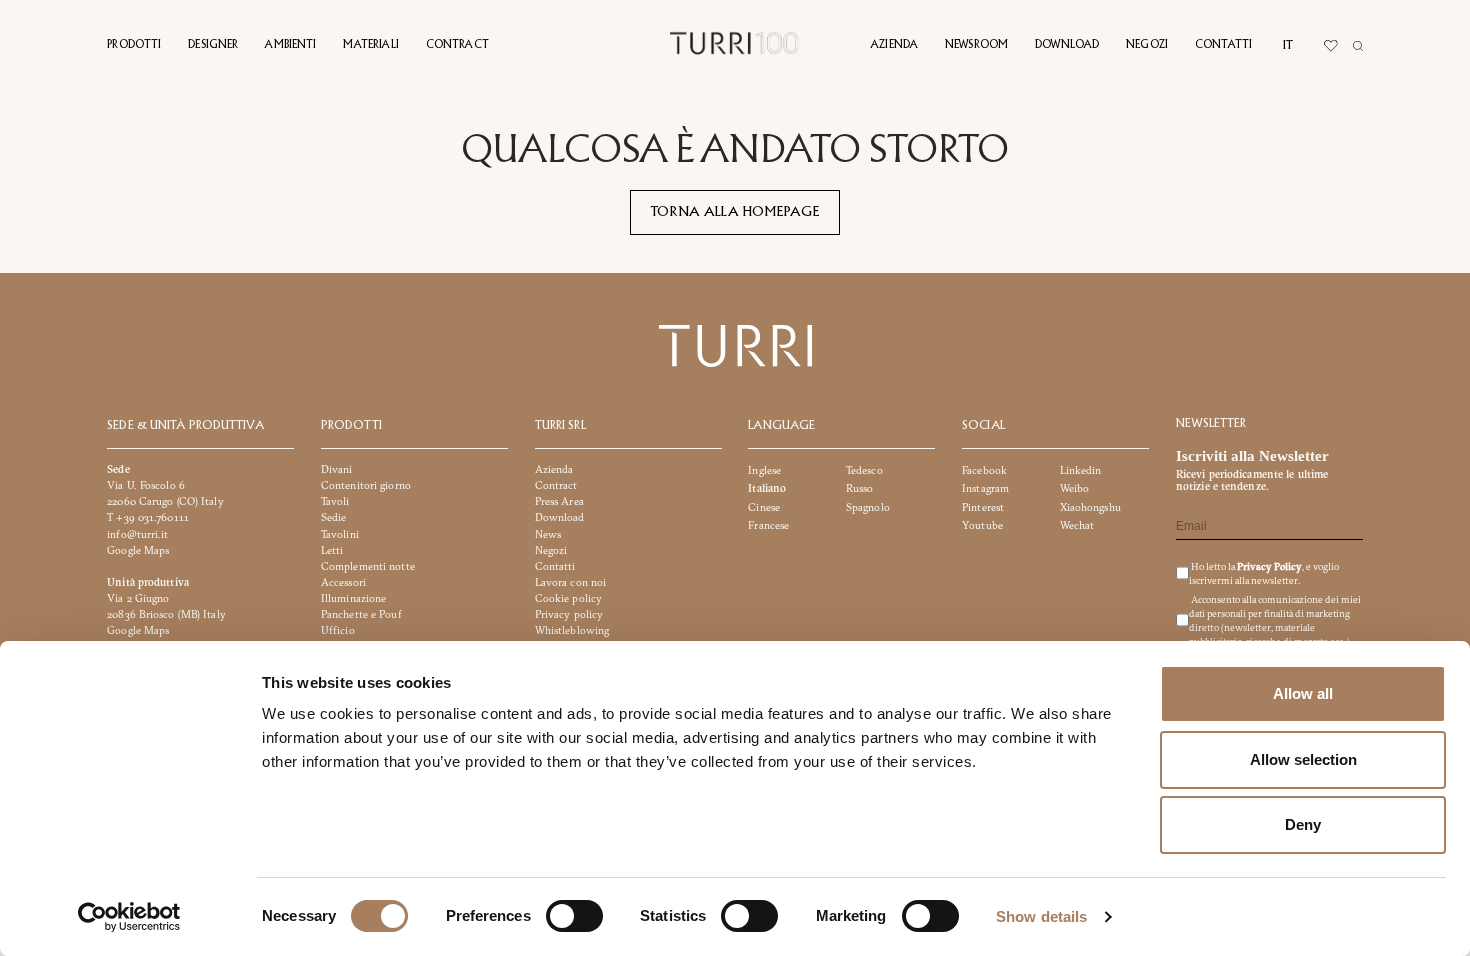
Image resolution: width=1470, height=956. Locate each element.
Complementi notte (368, 566)
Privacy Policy (1268, 566)
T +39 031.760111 (148, 518)
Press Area (559, 502)
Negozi (1147, 45)
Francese (768, 525)
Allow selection (1303, 759)
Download (1067, 45)
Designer (213, 45)
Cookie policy (568, 598)
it (1288, 45)
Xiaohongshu (1090, 507)
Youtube (982, 525)
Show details (1041, 916)
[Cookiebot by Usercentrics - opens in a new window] (129, 917)
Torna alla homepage (735, 212)
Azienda (894, 45)
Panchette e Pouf (361, 614)
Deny (1303, 824)
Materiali (370, 45)
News (548, 534)
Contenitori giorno (366, 486)
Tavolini (340, 534)
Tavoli (335, 502)
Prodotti (134, 45)
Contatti (1223, 45)
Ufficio (338, 630)
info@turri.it (137, 534)
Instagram (985, 489)
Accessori (343, 582)
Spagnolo (868, 507)
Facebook (984, 470)
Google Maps (138, 550)
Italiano (767, 489)
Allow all (1303, 693)
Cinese (764, 507)
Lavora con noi (571, 582)
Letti (332, 550)
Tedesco (864, 470)
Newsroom (976, 45)
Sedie (334, 518)
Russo (860, 489)
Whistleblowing (572, 630)
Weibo (1075, 489)
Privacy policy (569, 614)
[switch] (574, 916)
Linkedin (1081, 470)
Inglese (764, 470)
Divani (337, 469)
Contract (457, 45)
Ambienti (290, 45)
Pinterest (983, 507)
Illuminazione (353, 598)
